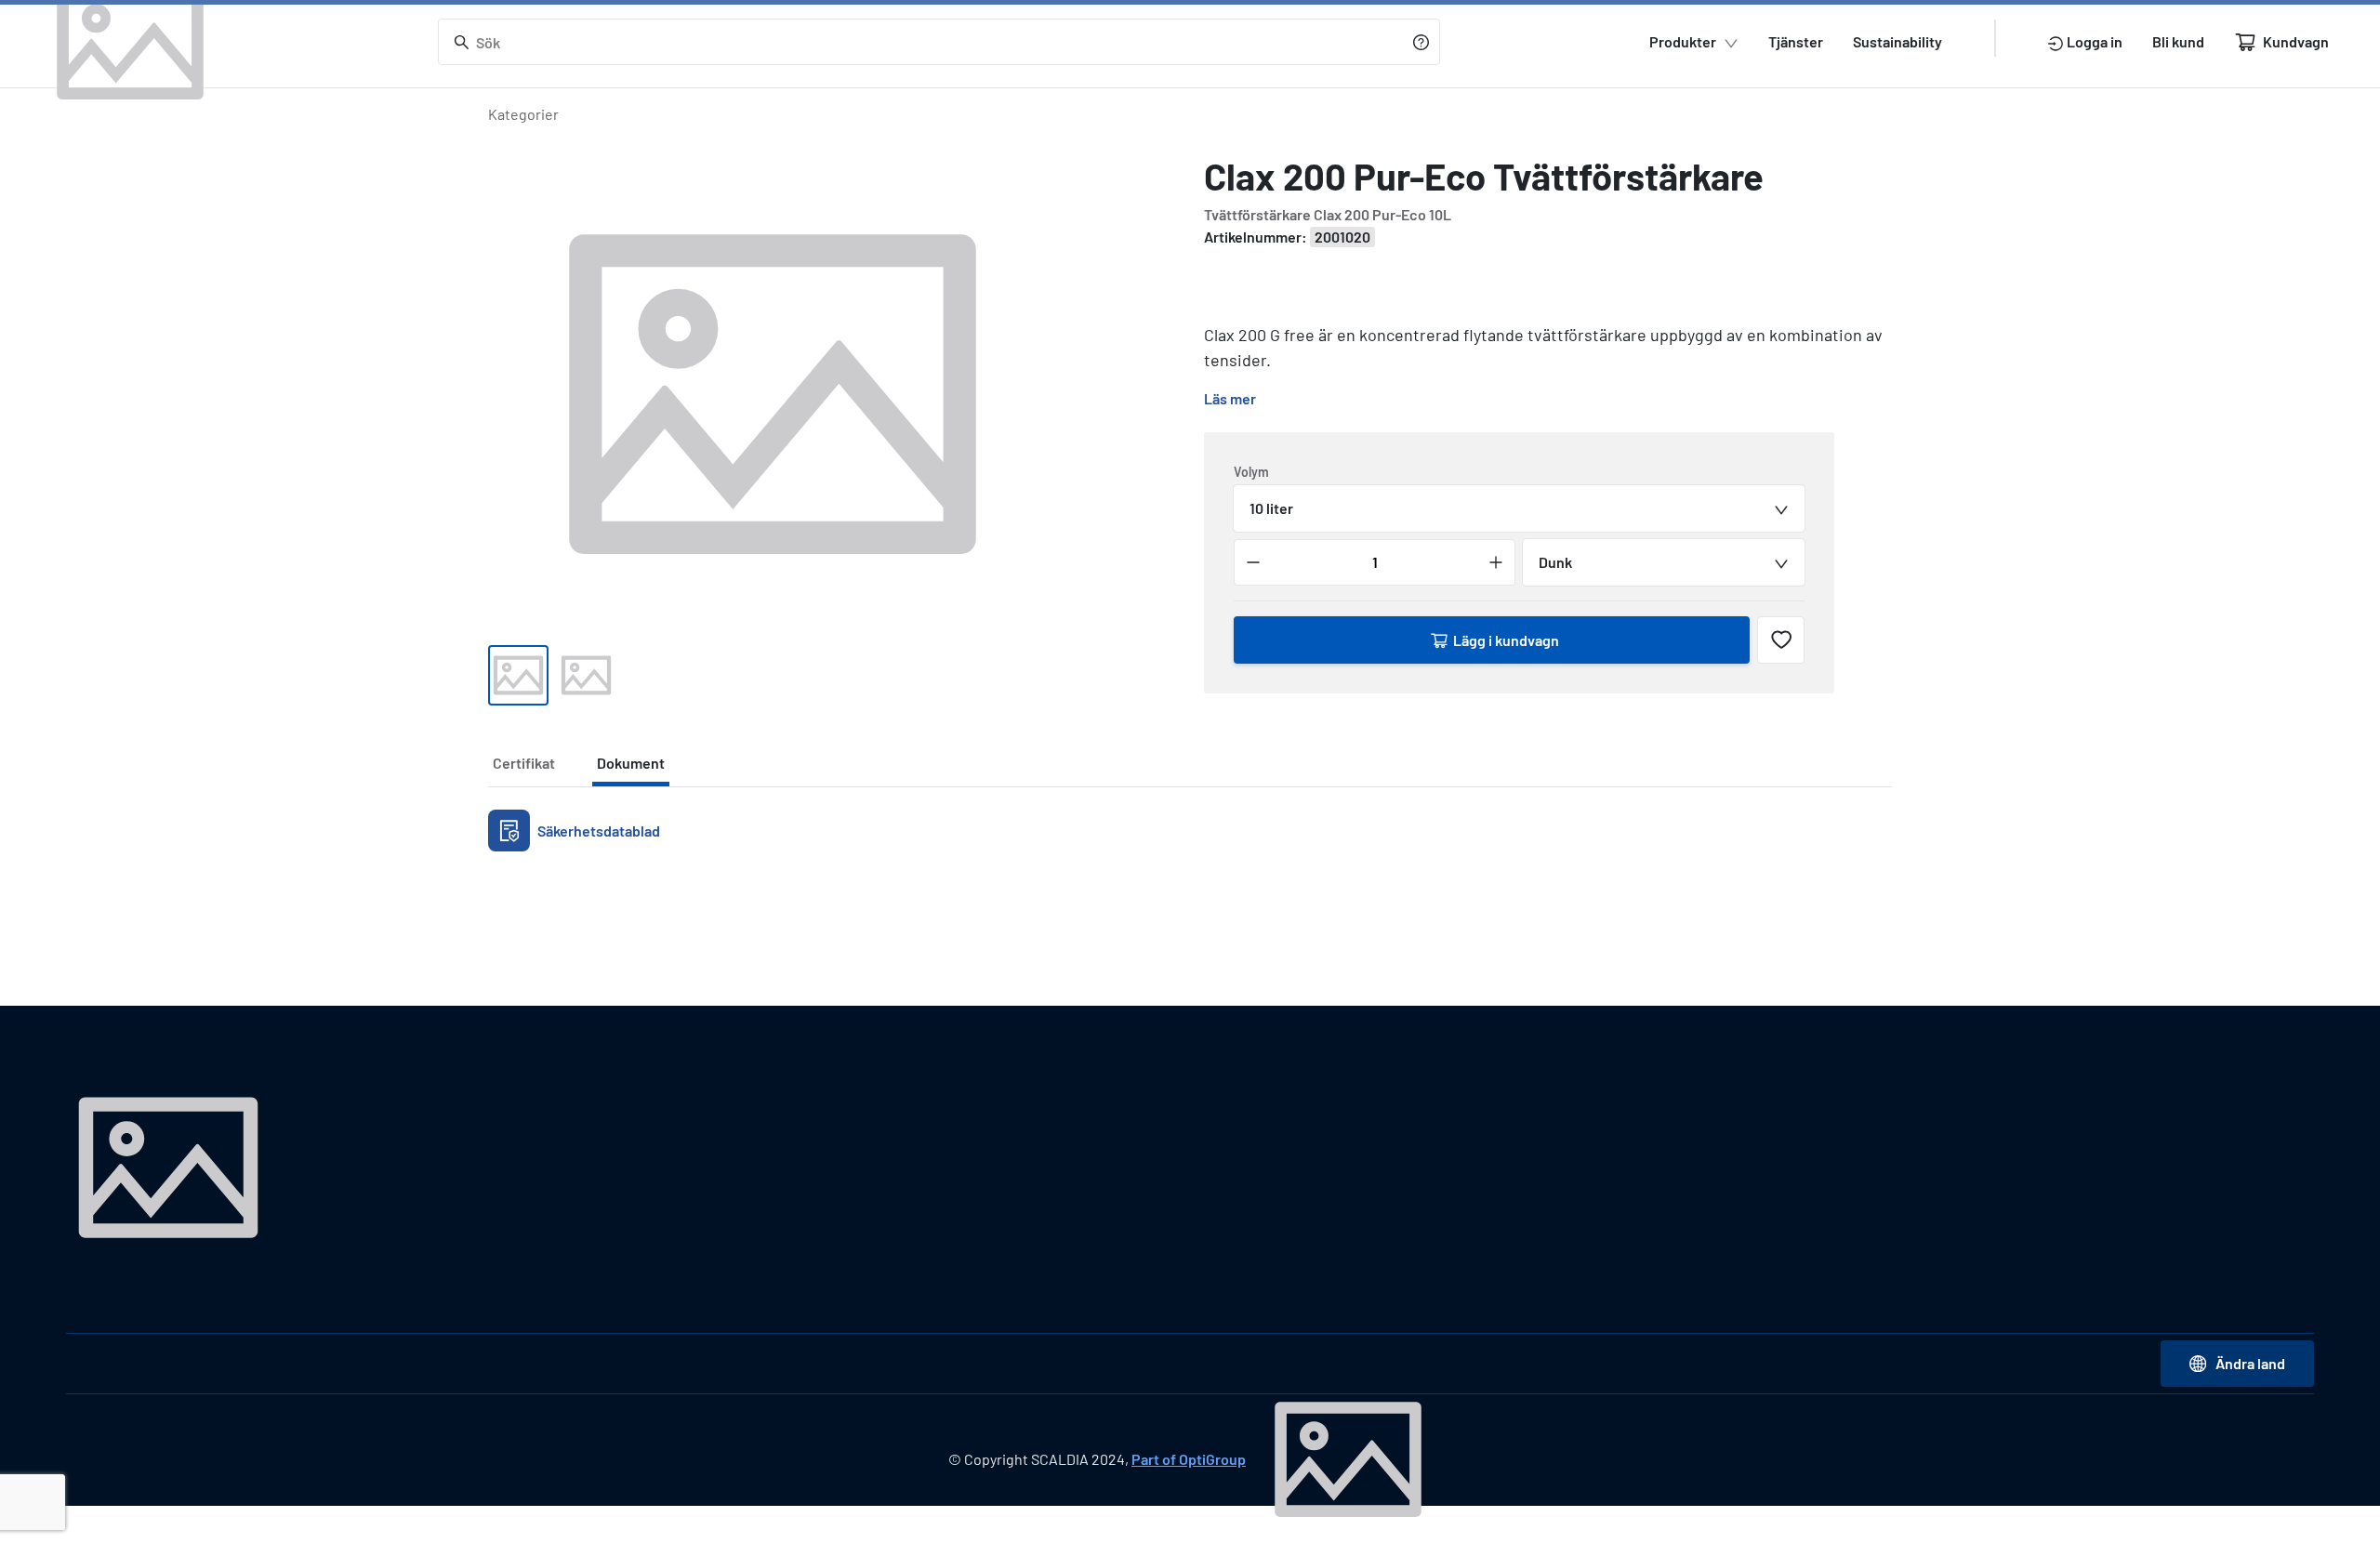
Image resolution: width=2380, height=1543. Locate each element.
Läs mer (1230, 398)
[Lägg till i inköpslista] (1781, 640)
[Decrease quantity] (1253, 562)
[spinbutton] (1375, 562)
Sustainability (1897, 41)
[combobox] (1519, 508)
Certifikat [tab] (524, 763)
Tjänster (1796, 41)
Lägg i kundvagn (1506, 640)
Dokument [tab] (631, 763)
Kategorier (523, 114)
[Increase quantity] (1496, 562)
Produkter (1683, 41)
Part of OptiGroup (1189, 1459)
